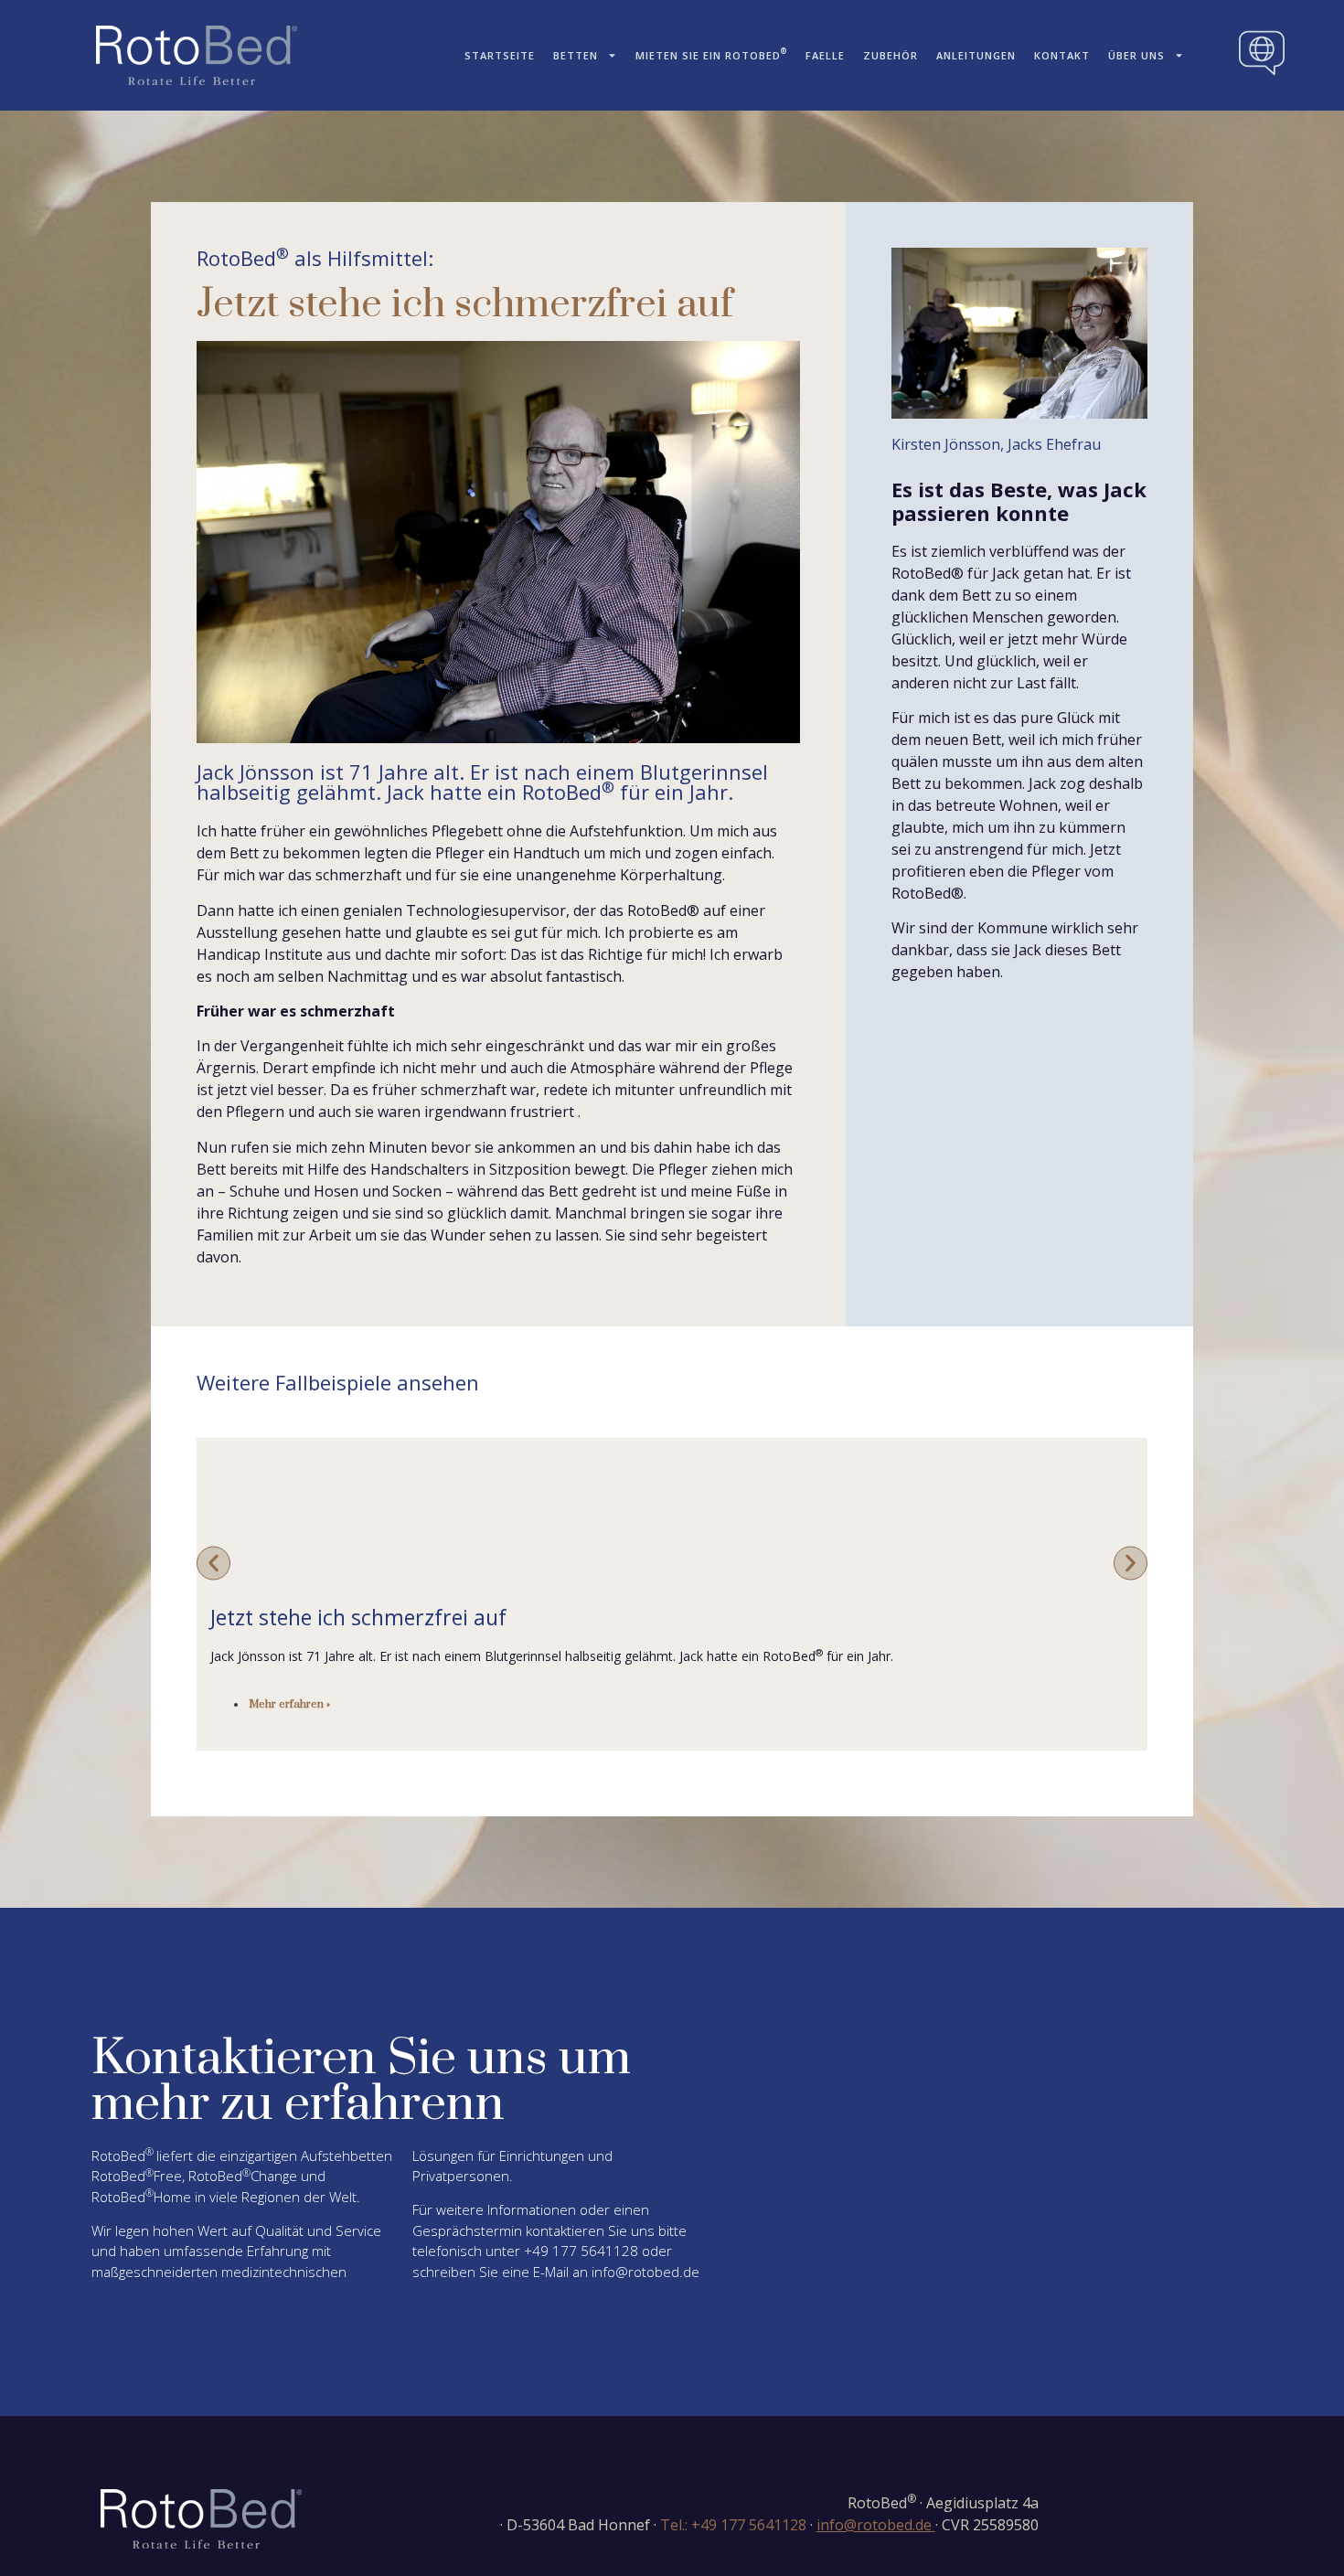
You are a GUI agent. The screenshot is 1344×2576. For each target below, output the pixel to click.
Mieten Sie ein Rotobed (711, 53)
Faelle (825, 55)
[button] (213, 1563)
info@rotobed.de (645, 2272)
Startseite (500, 55)
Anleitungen (976, 55)
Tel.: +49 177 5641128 (733, 2525)
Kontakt (1062, 55)
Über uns (1136, 55)
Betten (576, 55)
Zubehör (891, 55)
